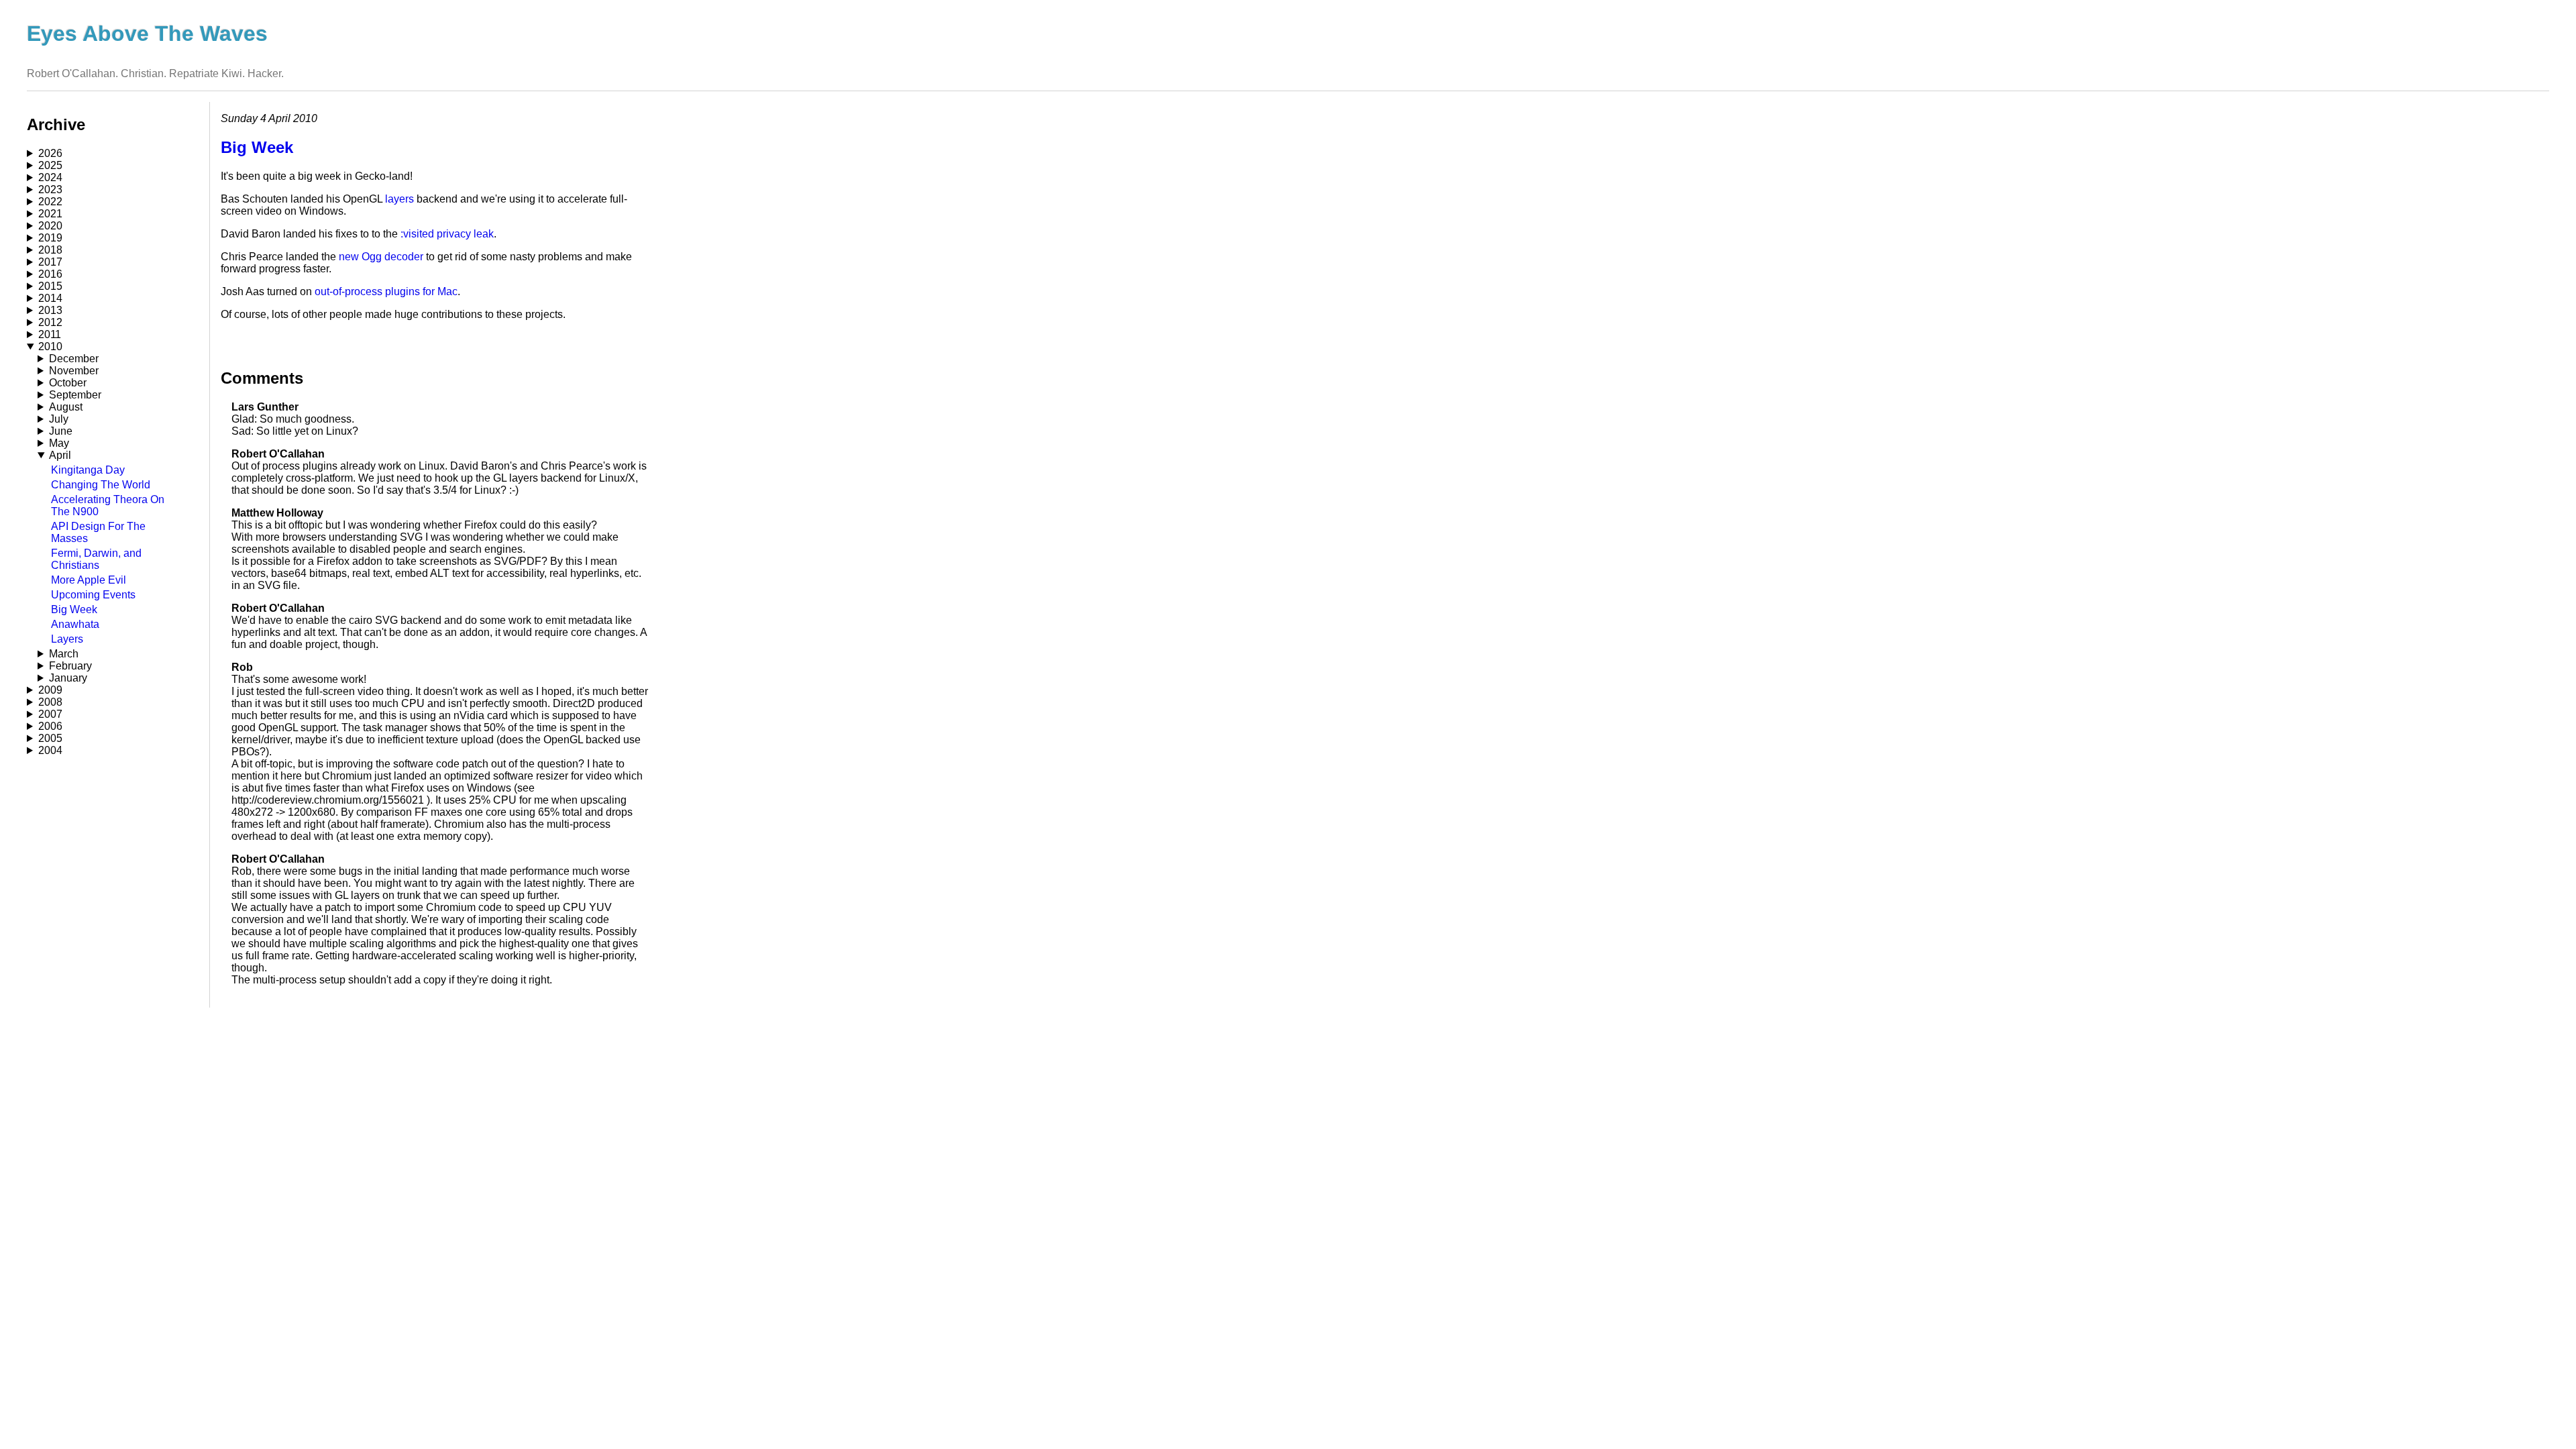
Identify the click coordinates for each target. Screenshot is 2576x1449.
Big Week (74, 609)
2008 (50, 702)
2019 (50, 238)
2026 (50, 153)
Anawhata (75, 624)
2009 (50, 690)
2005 (50, 738)
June (61, 431)
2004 (50, 750)
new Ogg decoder (381, 257)
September (75, 395)
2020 (50, 226)
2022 (50, 202)
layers (399, 199)
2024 (50, 177)
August (66, 407)
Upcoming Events (93, 595)
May (59, 443)
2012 (50, 322)
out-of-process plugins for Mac (386, 291)
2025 (50, 165)
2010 (50, 346)
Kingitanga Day (88, 470)
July (59, 419)
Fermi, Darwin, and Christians (96, 559)
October (68, 383)
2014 (50, 298)
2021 (50, 214)
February (70, 666)
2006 (50, 726)
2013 (50, 310)
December (74, 359)
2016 (50, 274)
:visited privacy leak (447, 234)
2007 (50, 714)
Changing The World (101, 485)
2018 (50, 250)
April (60, 455)
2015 (50, 286)
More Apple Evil (89, 580)
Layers (67, 639)
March (64, 654)
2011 (50, 334)
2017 (50, 262)
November (74, 371)
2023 (50, 190)
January (68, 678)
